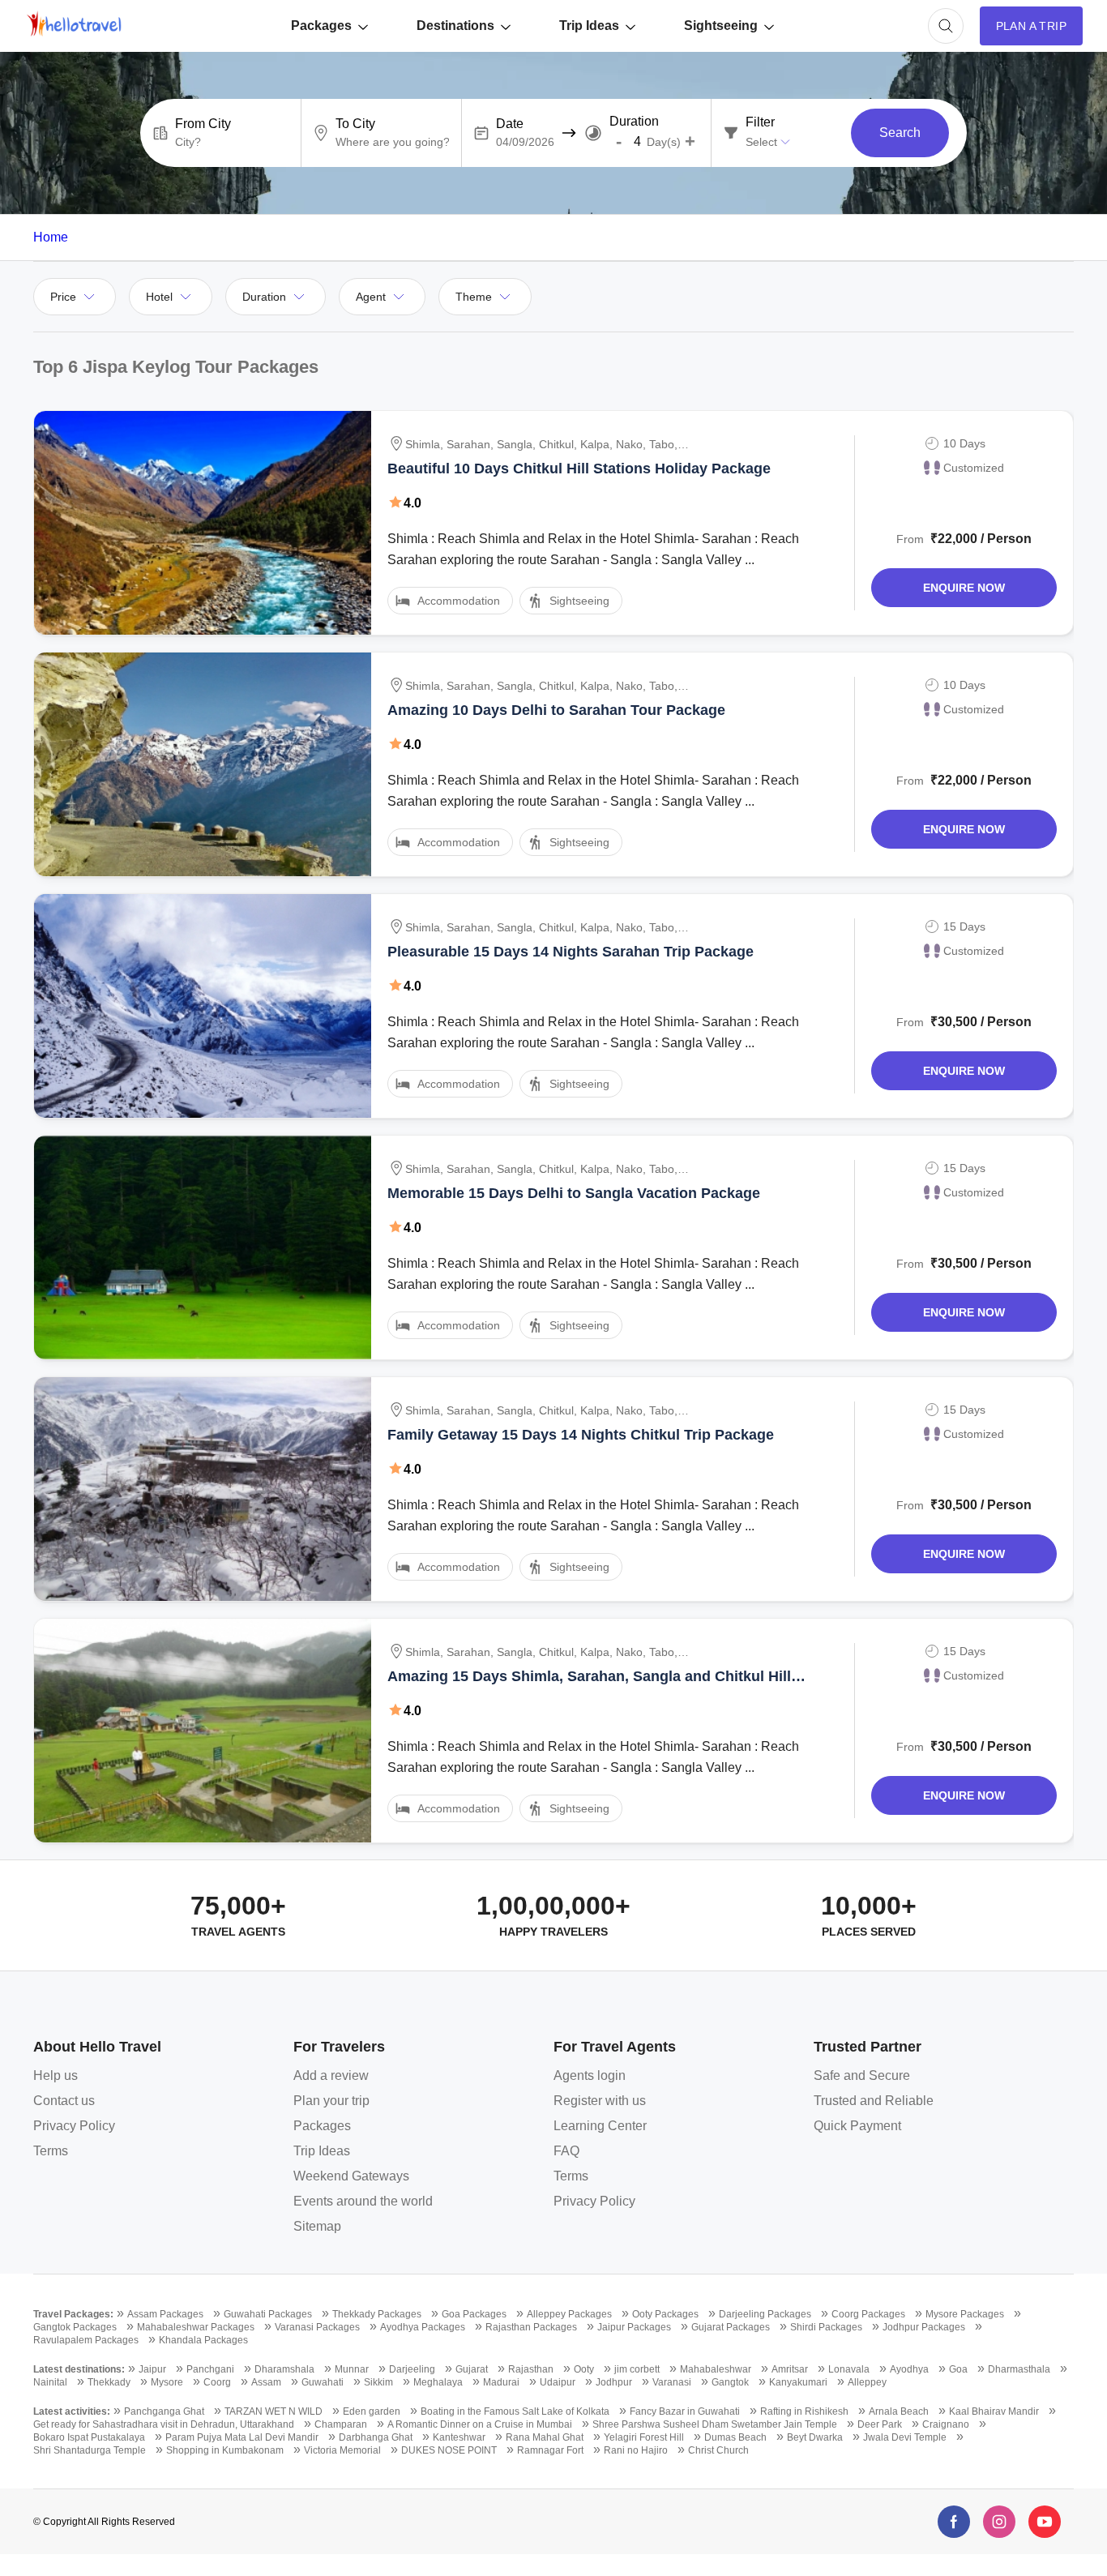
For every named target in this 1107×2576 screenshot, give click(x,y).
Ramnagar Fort (550, 2450)
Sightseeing (721, 26)
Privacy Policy (74, 2126)
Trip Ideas (589, 26)
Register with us (600, 2101)
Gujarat (472, 2369)
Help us (56, 2075)
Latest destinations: (79, 2369)
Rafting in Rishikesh (804, 2411)
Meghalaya (438, 2382)
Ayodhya (909, 2369)
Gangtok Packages (75, 2327)
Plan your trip (331, 2101)
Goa (958, 2369)
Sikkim (378, 2382)
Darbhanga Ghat (376, 2437)
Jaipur (152, 2369)
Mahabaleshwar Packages (196, 2327)
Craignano (946, 2424)
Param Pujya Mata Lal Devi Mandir (242, 2437)
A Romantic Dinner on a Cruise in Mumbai (480, 2424)
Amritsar (790, 2369)
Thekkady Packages (377, 2314)
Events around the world (363, 2201)
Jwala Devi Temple (905, 2437)
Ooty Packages (665, 2314)
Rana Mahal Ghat (545, 2437)
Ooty (584, 2369)
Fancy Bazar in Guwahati (685, 2411)
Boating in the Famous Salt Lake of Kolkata (515, 2411)
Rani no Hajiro (636, 2450)
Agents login (590, 2075)
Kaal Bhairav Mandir (994, 2411)
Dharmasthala (1019, 2369)
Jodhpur (614, 2382)
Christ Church (718, 2450)
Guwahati (323, 2382)
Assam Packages (165, 2314)
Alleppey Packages (569, 2314)
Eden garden (372, 2411)
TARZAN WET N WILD (274, 2411)
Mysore (167, 2382)
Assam (266, 2382)
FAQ (566, 2151)
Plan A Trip (1031, 26)
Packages (321, 26)
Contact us (64, 2101)
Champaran (341, 2424)
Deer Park (880, 2424)
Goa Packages (474, 2314)
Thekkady (109, 2382)
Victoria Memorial (342, 2450)
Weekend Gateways (351, 2176)
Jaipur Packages (634, 2327)
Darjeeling (412, 2369)
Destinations (455, 26)
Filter (760, 122)
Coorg (217, 2382)
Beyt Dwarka (815, 2437)
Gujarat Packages (731, 2327)
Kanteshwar (459, 2437)
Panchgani (210, 2369)
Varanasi (672, 2382)
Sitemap (317, 2226)
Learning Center (600, 2126)
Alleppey (867, 2382)
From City (203, 124)
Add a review (331, 2075)
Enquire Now (964, 588)
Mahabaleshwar (716, 2369)
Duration (634, 122)
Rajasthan (531, 2369)
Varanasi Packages (317, 2327)
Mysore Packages (965, 2314)
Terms (51, 2151)
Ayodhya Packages (423, 2327)
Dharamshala (284, 2369)
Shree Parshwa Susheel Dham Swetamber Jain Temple (715, 2424)
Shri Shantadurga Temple (90, 2450)
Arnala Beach (899, 2411)
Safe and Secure (862, 2075)
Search (900, 133)
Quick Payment (857, 2126)
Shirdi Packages (826, 2327)
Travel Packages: (73, 2314)
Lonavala (849, 2369)
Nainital (50, 2382)
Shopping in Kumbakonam (225, 2450)
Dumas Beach (735, 2437)
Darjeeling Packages (765, 2314)
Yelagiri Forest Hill (644, 2437)
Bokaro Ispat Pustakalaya (89, 2437)
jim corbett (637, 2369)
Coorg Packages (868, 2314)
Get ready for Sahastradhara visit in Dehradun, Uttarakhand (164, 2424)
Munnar (352, 2369)
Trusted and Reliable (874, 2101)
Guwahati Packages (268, 2314)
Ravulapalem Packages (86, 2340)
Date (510, 124)
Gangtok (730, 2382)
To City (355, 124)
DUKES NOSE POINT (449, 2450)
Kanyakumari (798, 2382)
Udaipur (558, 2382)
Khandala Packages (203, 2340)
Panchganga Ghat (164, 2411)
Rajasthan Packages (531, 2327)
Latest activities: (72, 2411)
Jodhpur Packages (924, 2327)
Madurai (501, 2382)
